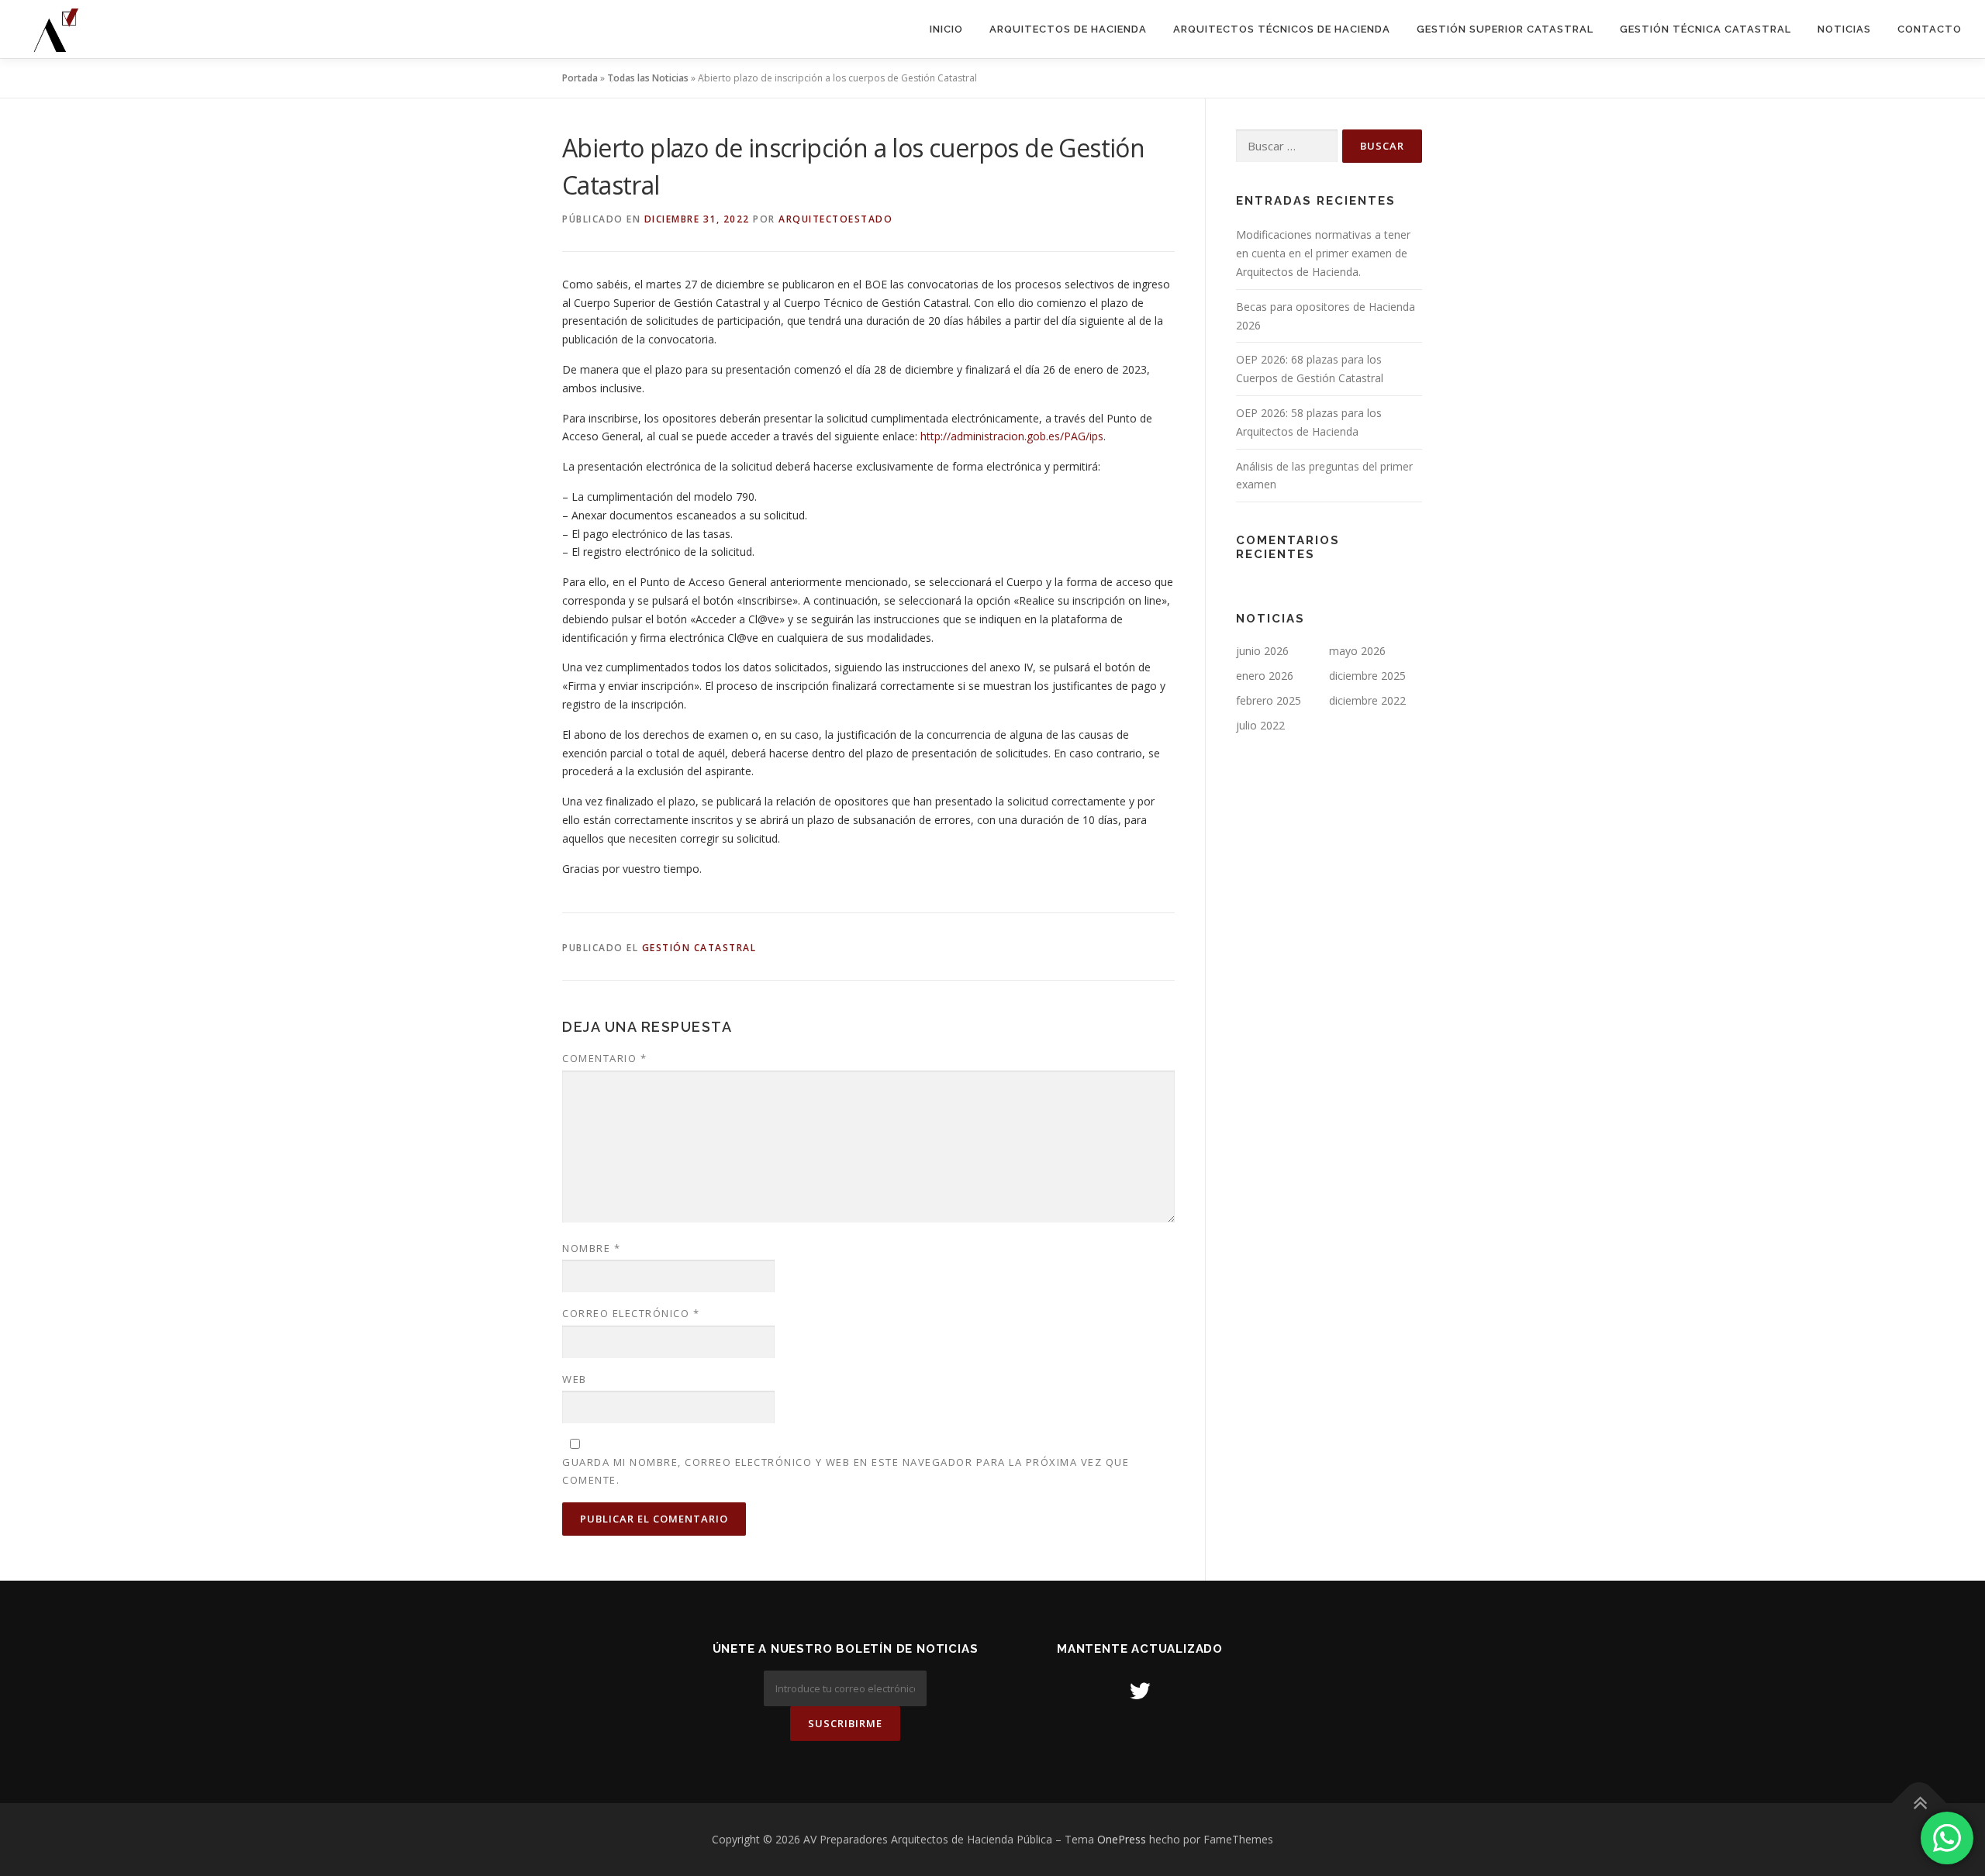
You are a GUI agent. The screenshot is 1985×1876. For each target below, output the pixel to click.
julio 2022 (1260, 725)
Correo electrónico (631, 1313)
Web (575, 1379)
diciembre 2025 (1367, 676)
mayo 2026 (1357, 651)
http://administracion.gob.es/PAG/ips (1012, 436)
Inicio (946, 29)
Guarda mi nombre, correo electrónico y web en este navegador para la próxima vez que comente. (846, 1471)
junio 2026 (1262, 651)
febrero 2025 (1269, 700)
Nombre (591, 1248)
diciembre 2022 (1367, 700)
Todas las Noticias (648, 78)
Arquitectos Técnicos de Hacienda (1282, 29)
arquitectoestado (835, 219)
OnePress (1122, 1839)
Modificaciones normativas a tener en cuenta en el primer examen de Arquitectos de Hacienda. (1323, 253)
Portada (580, 78)
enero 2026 (1265, 676)
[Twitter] (1140, 1690)
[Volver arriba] (1919, 1804)
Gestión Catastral (699, 948)
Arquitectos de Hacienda (1068, 29)
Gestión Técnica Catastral (1705, 29)
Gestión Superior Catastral (1505, 29)
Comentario (604, 1058)
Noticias (1844, 29)
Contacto (1930, 29)
